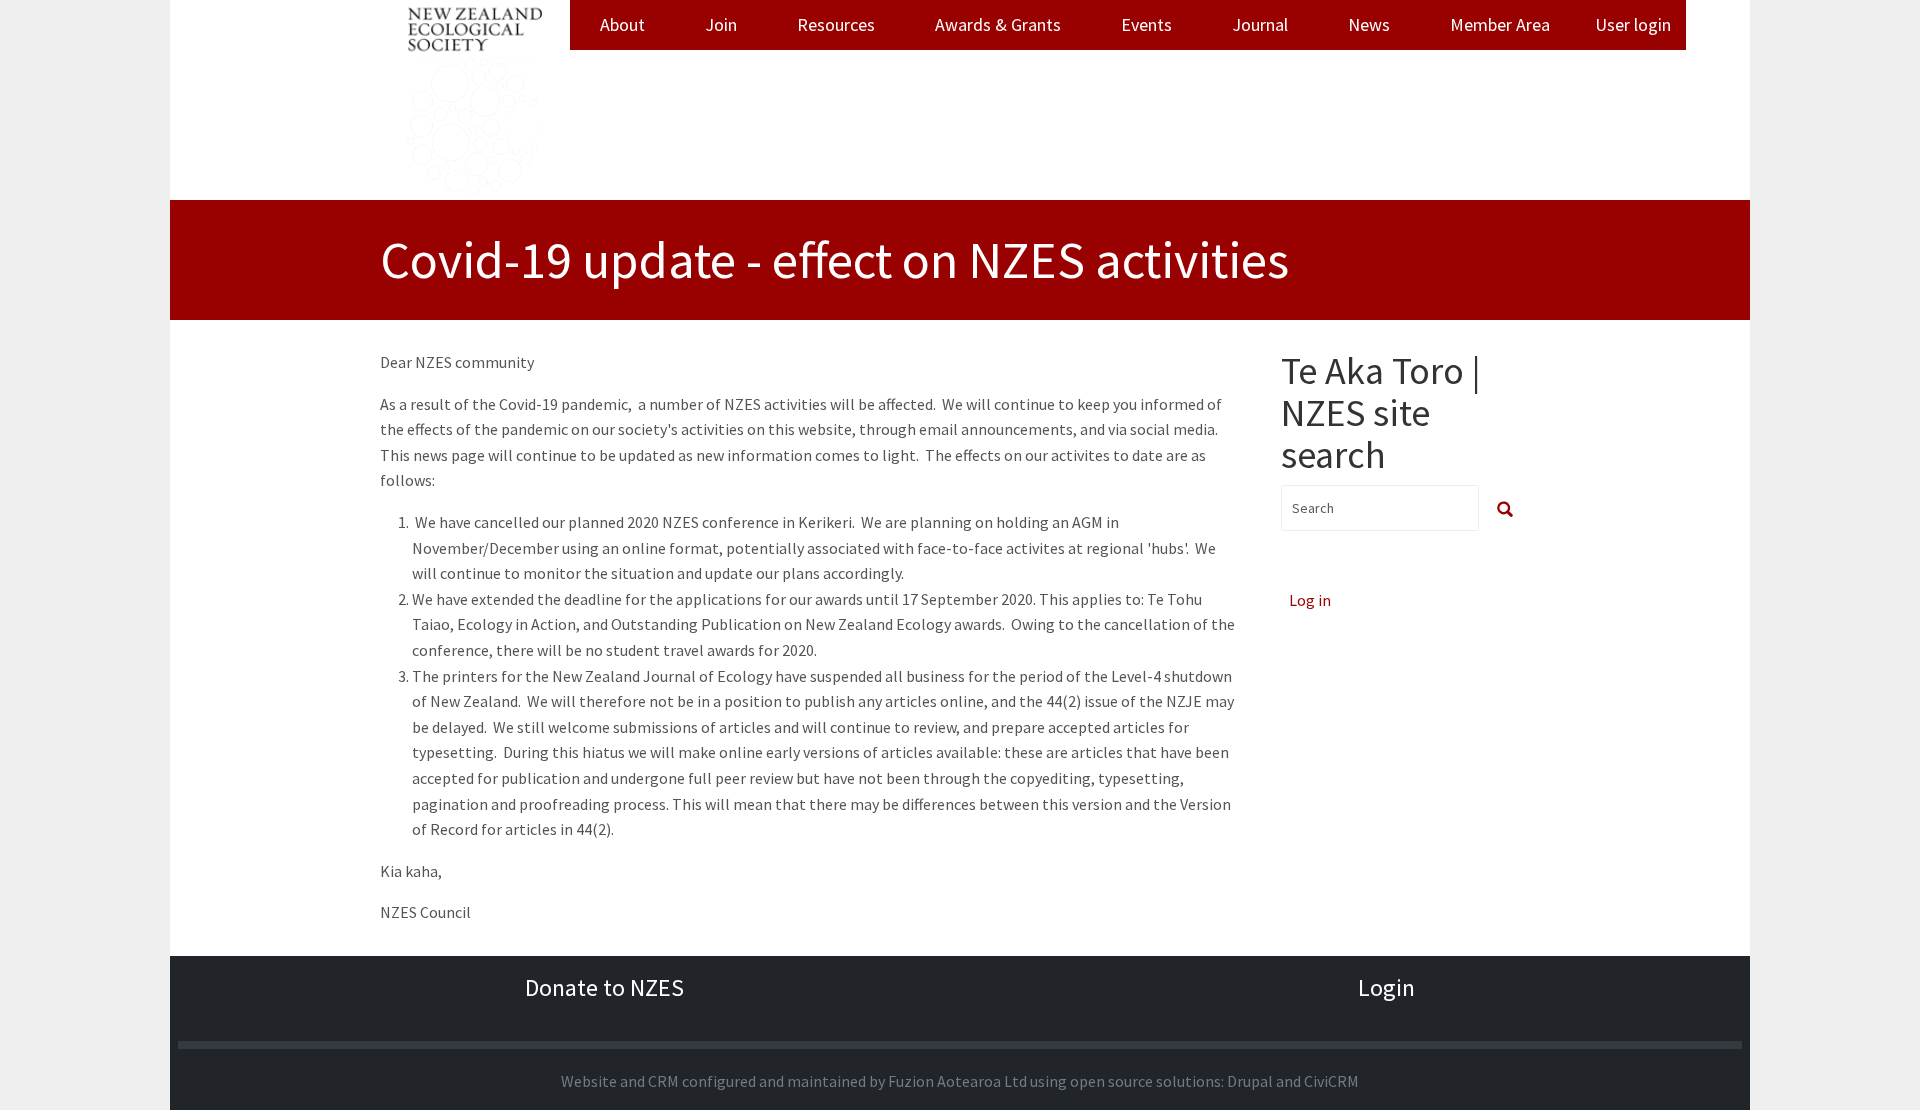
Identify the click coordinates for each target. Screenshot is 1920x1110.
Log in (1310, 600)
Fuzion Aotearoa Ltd (957, 1081)
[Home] (475, 100)
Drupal (1250, 1081)
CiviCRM (1331, 1081)
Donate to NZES (604, 987)
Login (1386, 987)
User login (1633, 24)
